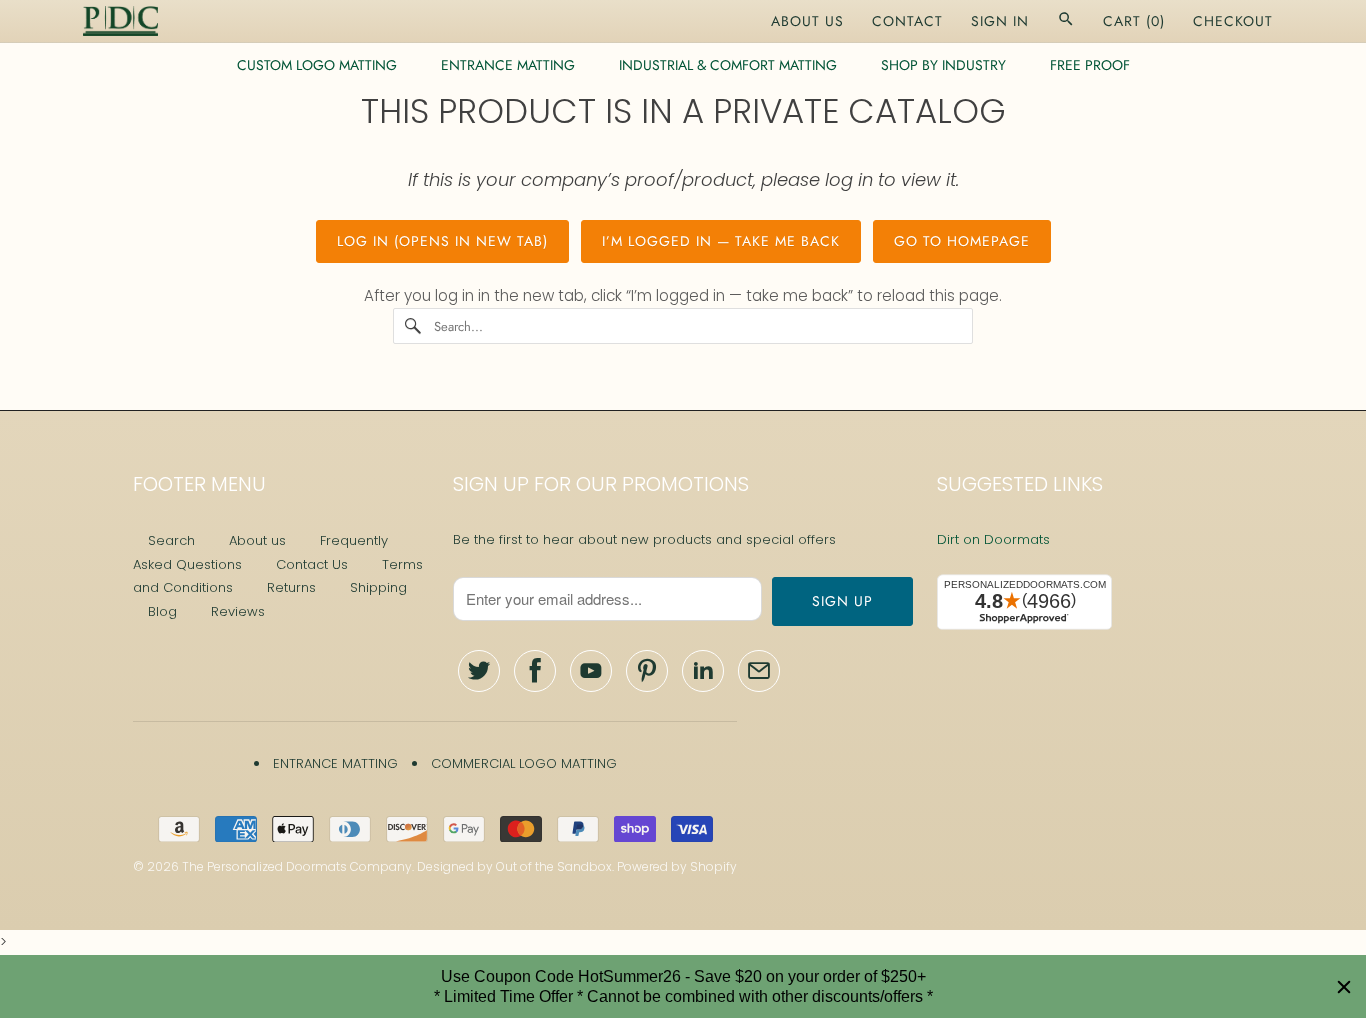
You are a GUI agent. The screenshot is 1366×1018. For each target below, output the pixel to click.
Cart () (1134, 21)
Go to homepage (962, 241)
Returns (291, 587)
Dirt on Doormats (993, 539)
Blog (162, 611)
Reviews (238, 611)
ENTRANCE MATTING (508, 65)
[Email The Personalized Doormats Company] (759, 671)
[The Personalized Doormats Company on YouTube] (591, 671)
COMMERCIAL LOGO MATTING (524, 763)
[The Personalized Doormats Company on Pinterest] (647, 671)
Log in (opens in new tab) (442, 241)
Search (171, 540)
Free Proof (1090, 65)
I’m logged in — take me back (721, 241)
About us (257, 540)
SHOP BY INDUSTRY (943, 65)
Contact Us (312, 564)
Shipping (378, 587)
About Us (807, 21)
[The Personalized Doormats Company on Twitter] (479, 671)
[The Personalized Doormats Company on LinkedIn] (703, 671)
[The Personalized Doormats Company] (120, 21)
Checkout (1233, 21)
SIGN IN (1000, 21)
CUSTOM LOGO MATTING (317, 65)
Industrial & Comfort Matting (728, 65)
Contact (907, 21)
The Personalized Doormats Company (297, 866)
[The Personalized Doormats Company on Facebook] (535, 671)
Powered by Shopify (677, 866)
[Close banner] (1344, 987)
